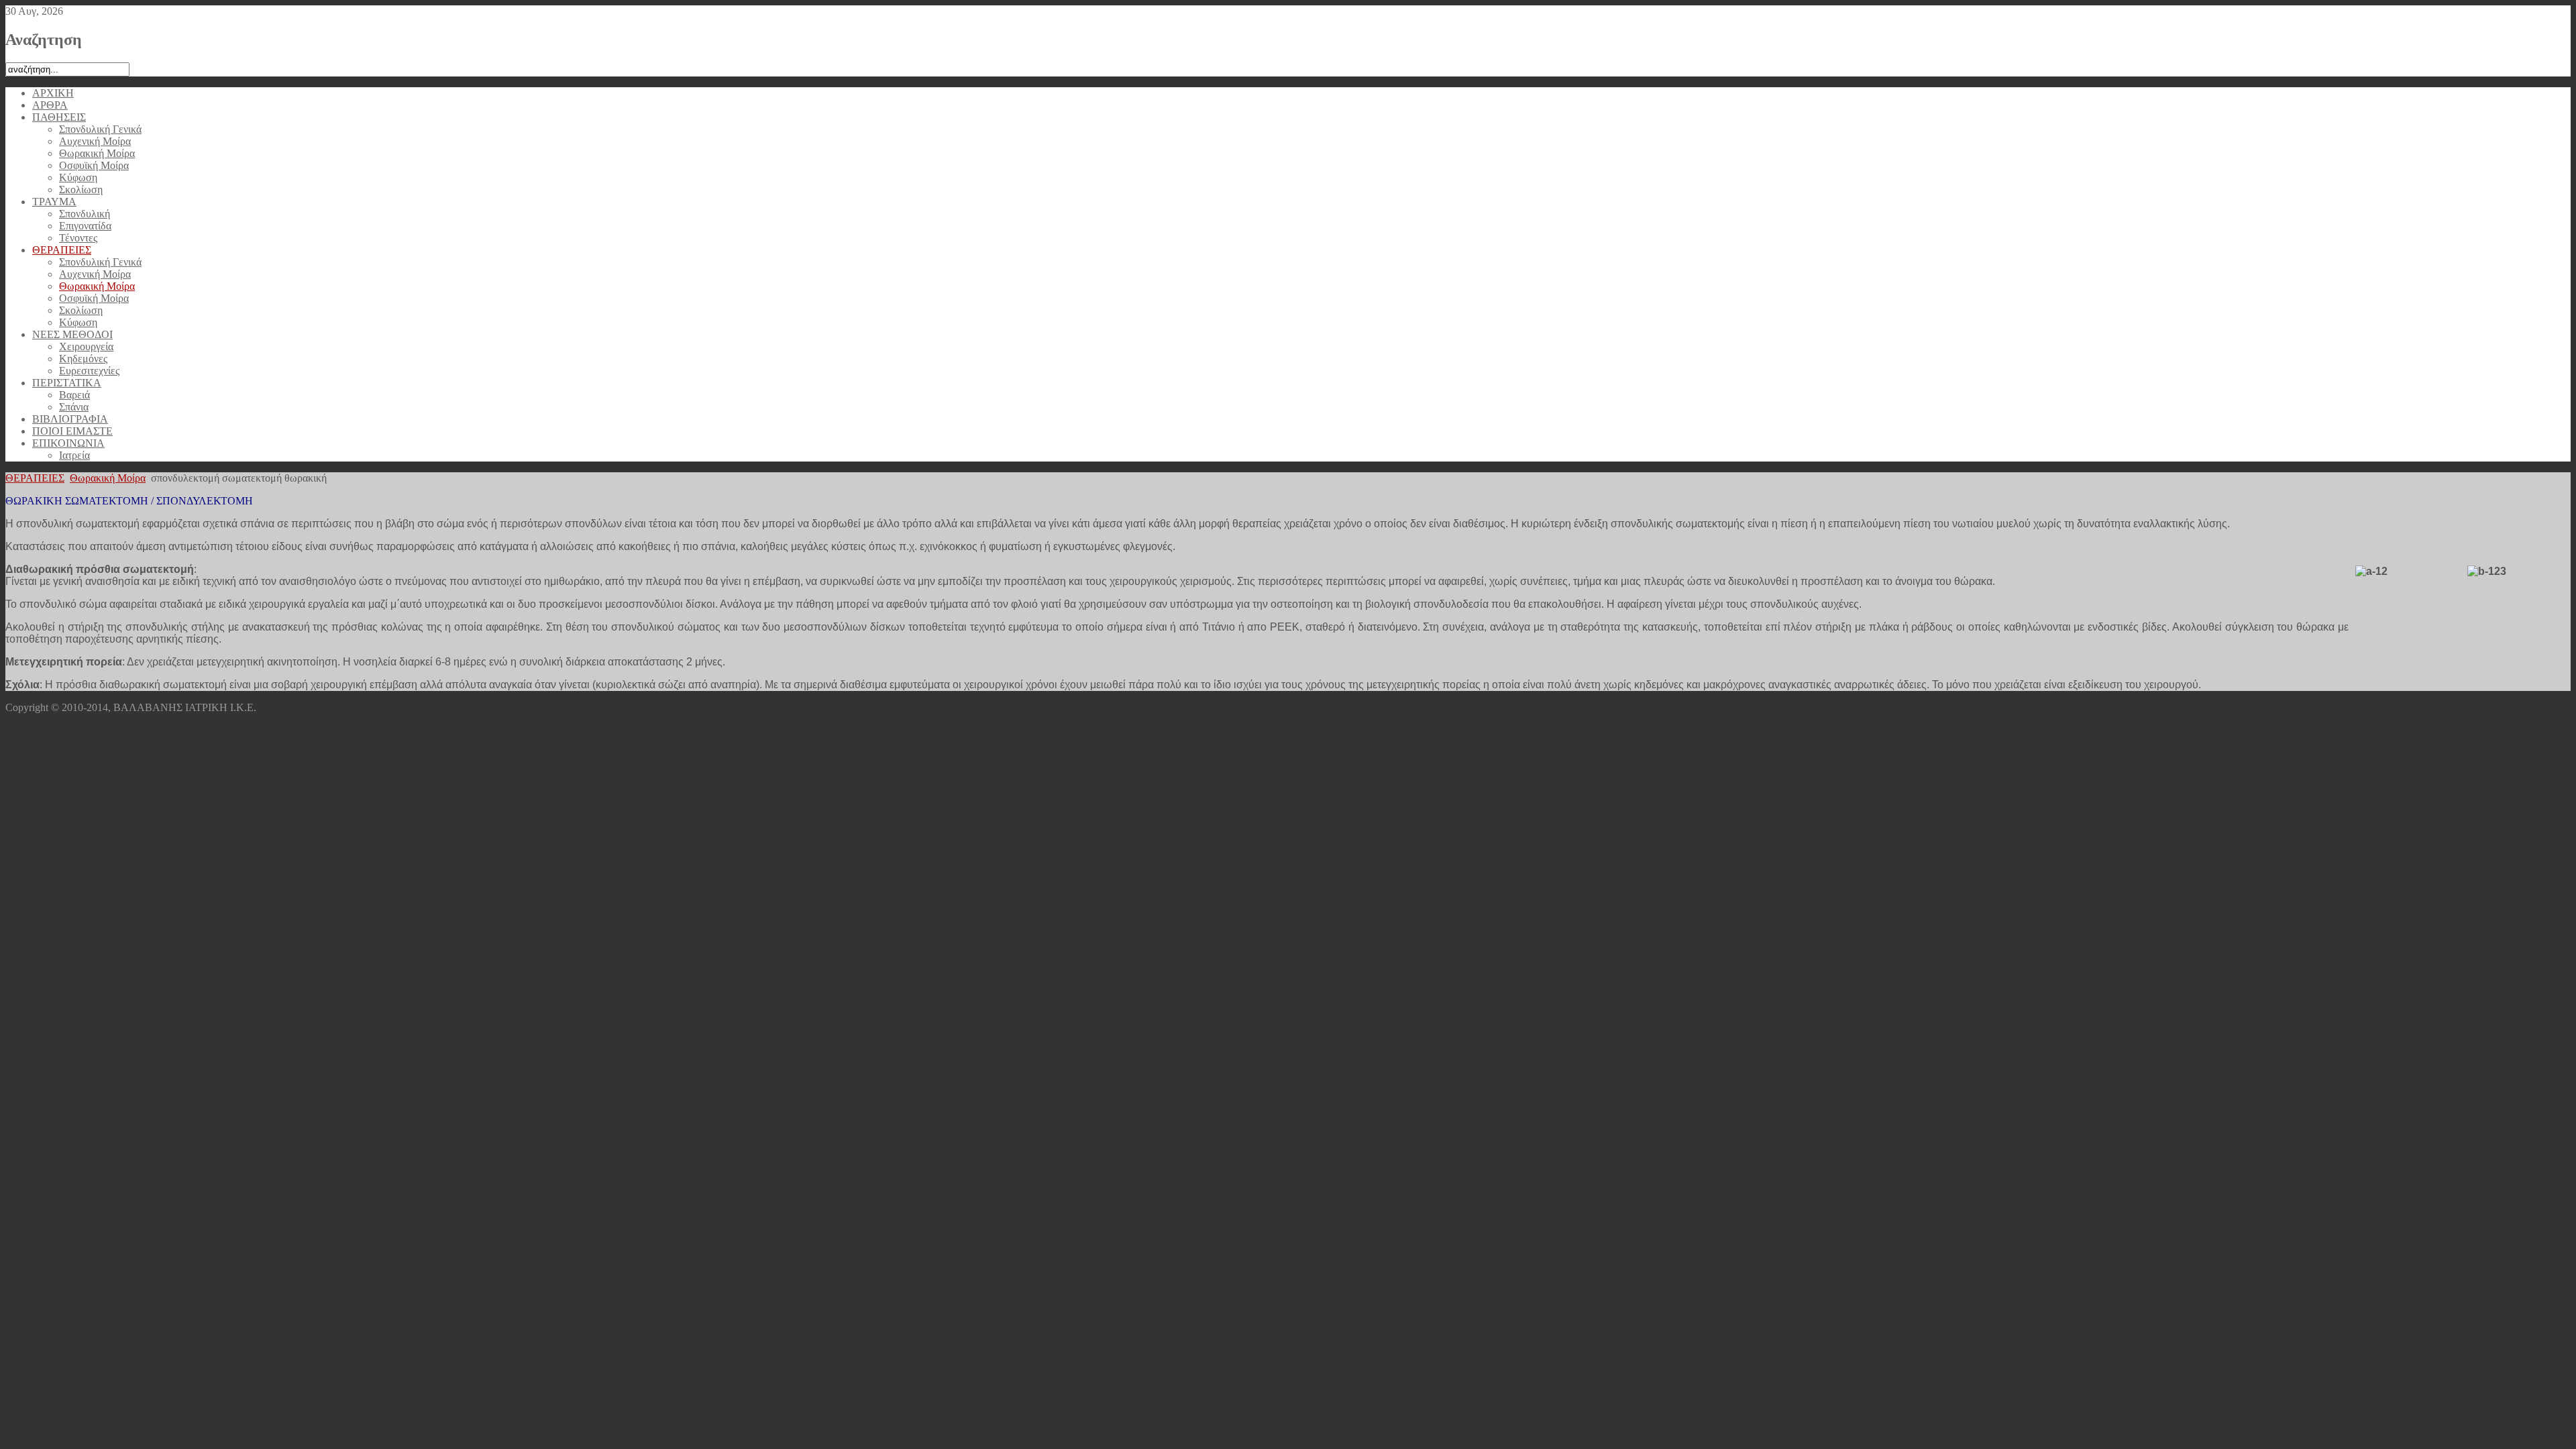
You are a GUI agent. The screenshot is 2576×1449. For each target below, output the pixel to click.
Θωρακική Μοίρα (108, 478)
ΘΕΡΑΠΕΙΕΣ (35, 478)
